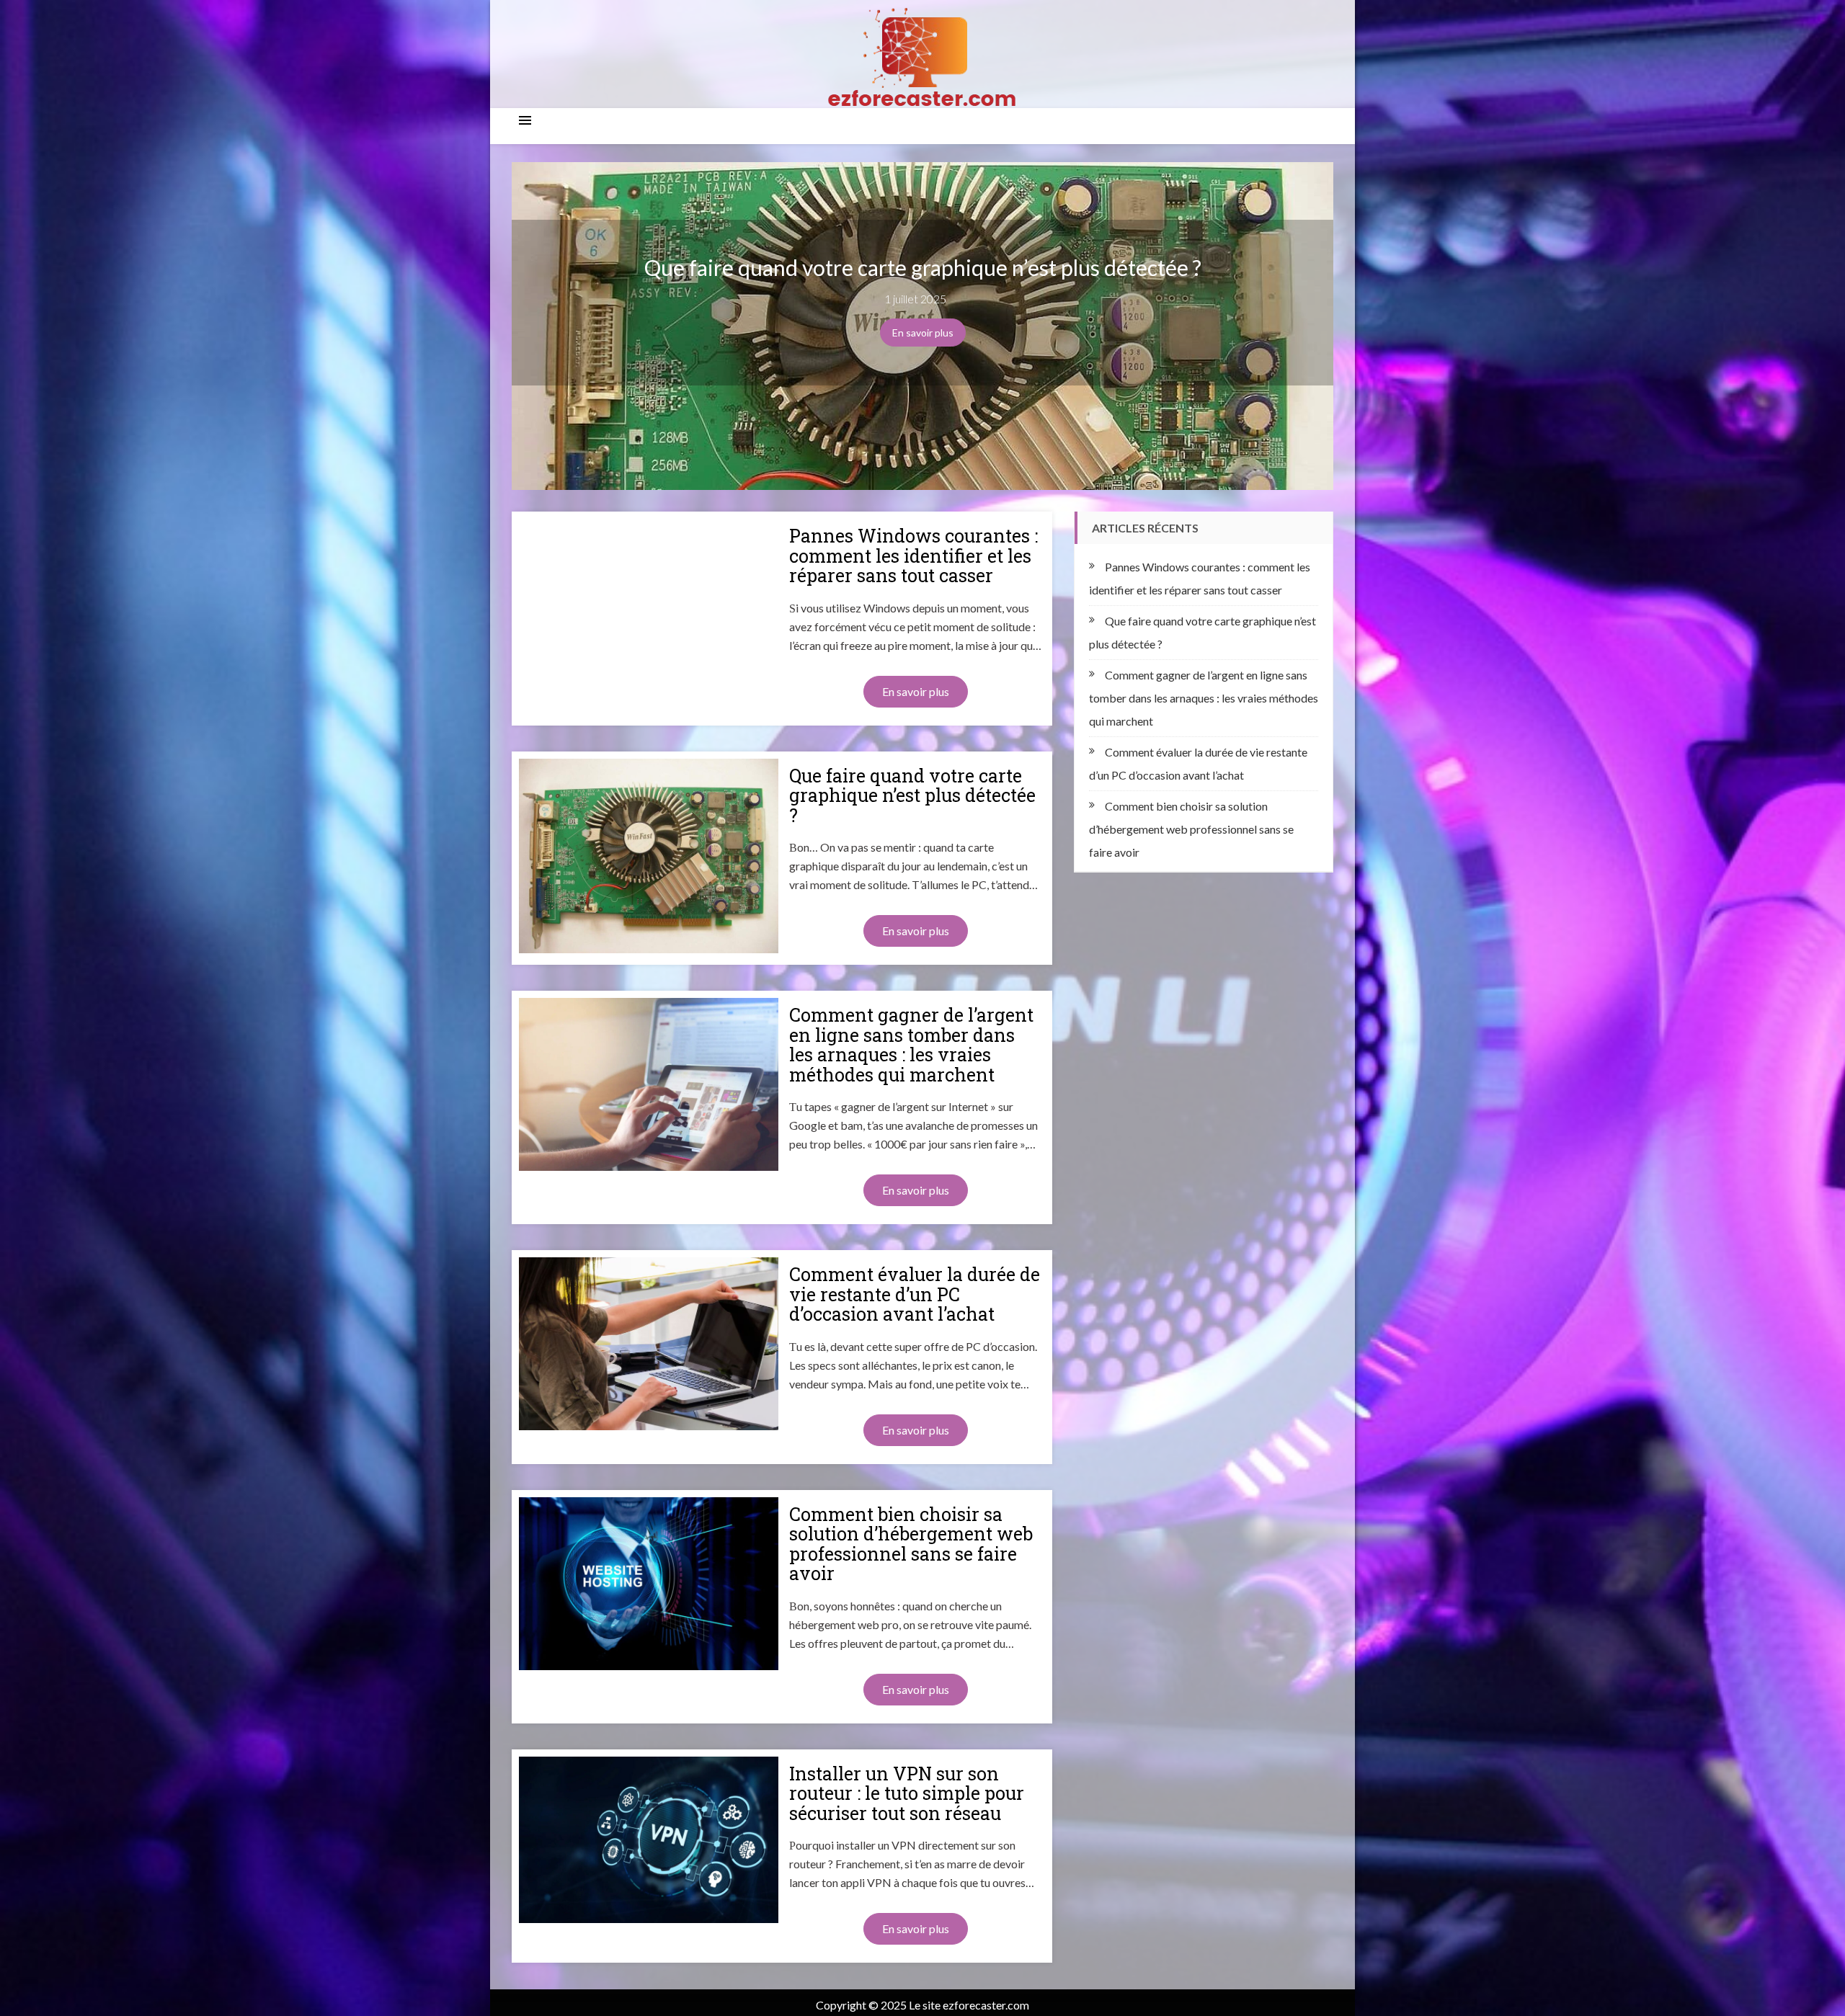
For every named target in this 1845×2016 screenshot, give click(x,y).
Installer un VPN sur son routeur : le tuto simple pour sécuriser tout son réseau (907, 1794)
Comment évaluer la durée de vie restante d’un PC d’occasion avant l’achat (915, 1294)
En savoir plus (923, 333)
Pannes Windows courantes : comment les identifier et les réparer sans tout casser (913, 556)
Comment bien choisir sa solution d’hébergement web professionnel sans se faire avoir (911, 1544)
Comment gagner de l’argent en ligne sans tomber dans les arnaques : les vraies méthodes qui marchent (911, 1045)
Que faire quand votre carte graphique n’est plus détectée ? (923, 268)
